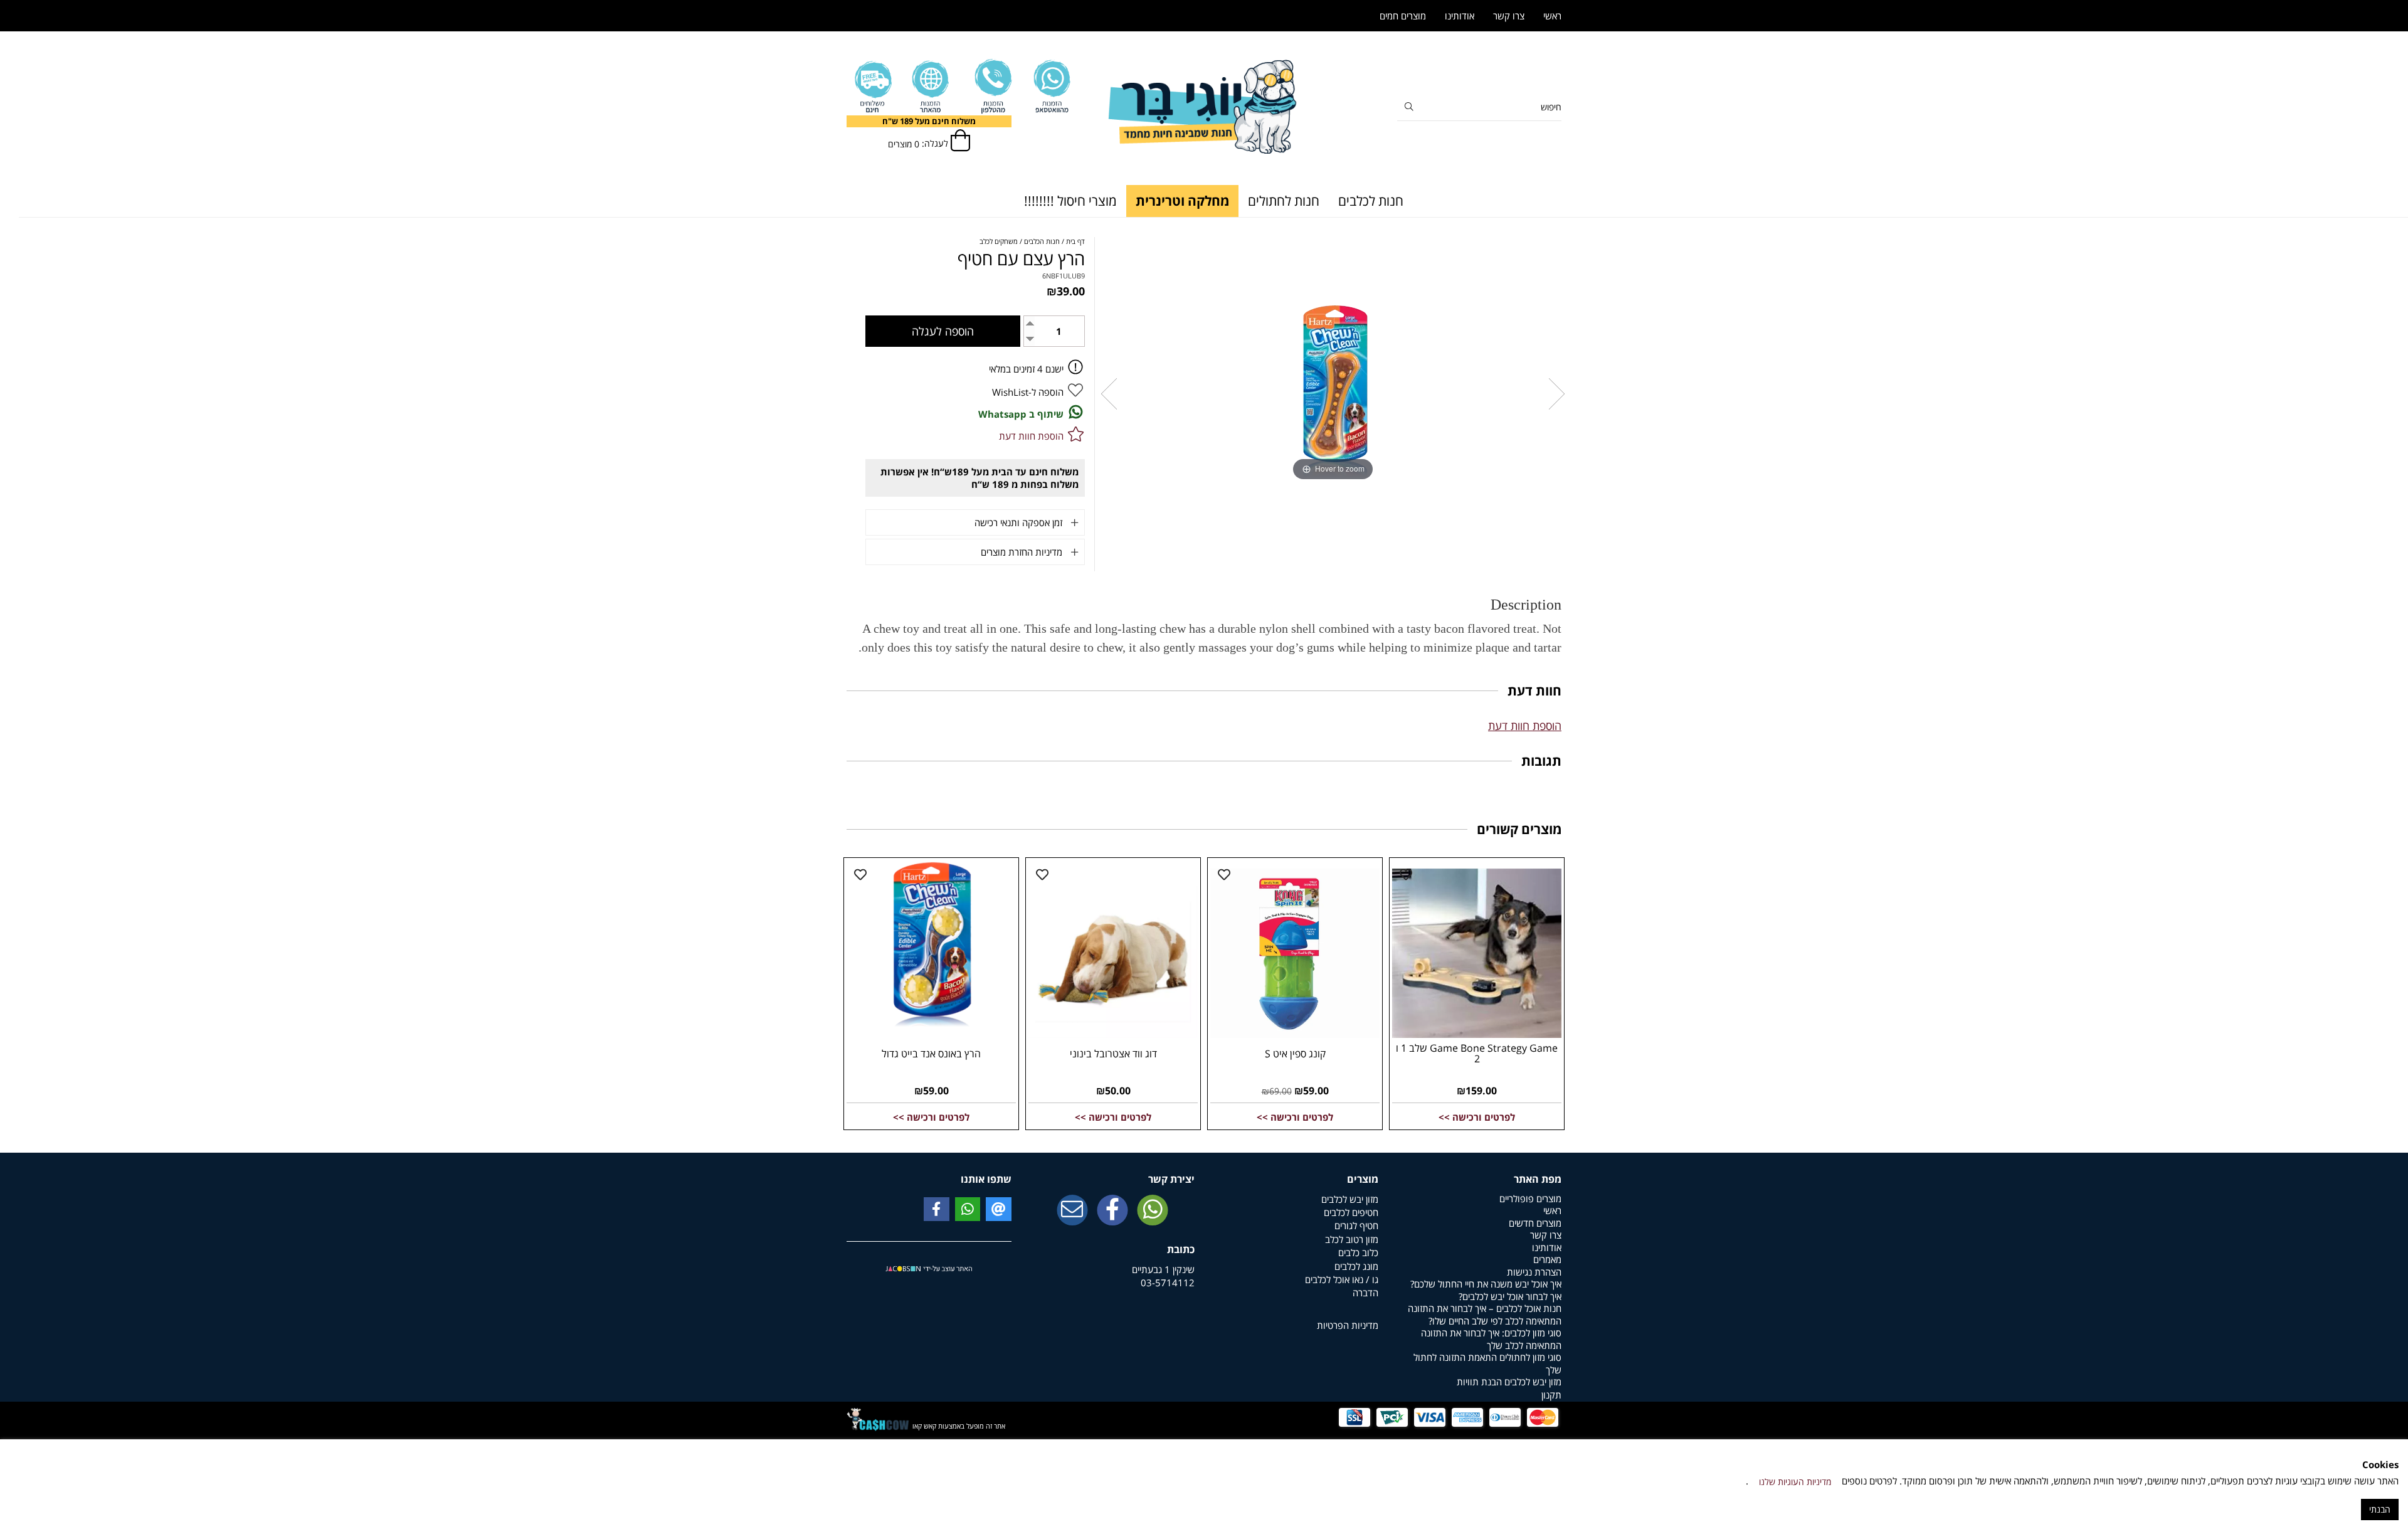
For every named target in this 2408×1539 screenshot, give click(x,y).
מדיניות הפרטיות (1348, 1325)
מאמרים (1547, 1259)
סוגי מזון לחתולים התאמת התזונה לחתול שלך (1487, 1363)
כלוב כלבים (1358, 1252)
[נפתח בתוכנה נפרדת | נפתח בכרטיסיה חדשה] (1072, 1211)
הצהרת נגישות (1534, 1272)
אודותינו (1460, 16)
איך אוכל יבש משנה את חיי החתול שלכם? (1486, 1284)
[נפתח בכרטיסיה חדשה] (1112, 1211)
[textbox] (929, 121)
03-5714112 (1168, 1282)
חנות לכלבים (1371, 201)
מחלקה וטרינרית (1182, 201)
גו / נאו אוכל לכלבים (1342, 1279)
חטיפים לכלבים (1351, 1212)
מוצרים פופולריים (1530, 1198)
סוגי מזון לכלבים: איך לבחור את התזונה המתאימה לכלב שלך (1491, 1339)
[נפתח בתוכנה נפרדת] (992, 87)
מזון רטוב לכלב (1352, 1239)
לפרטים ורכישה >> (1477, 1117)
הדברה (1365, 1293)
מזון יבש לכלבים (1350, 1199)
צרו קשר (1509, 16)
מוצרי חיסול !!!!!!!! (1070, 201)
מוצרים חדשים (1535, 1223)
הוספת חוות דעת (1525, 726)
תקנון (1551, 1395)
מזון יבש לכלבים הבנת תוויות (1509, 1382)
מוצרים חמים (1403, 16)
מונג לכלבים (1356, 1266)
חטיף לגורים (1356, 1225)
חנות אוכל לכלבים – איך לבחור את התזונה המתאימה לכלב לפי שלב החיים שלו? (1485, 1314)
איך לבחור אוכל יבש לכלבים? (1510, 1296)
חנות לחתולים (1284, 201)
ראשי (1552, 16)
